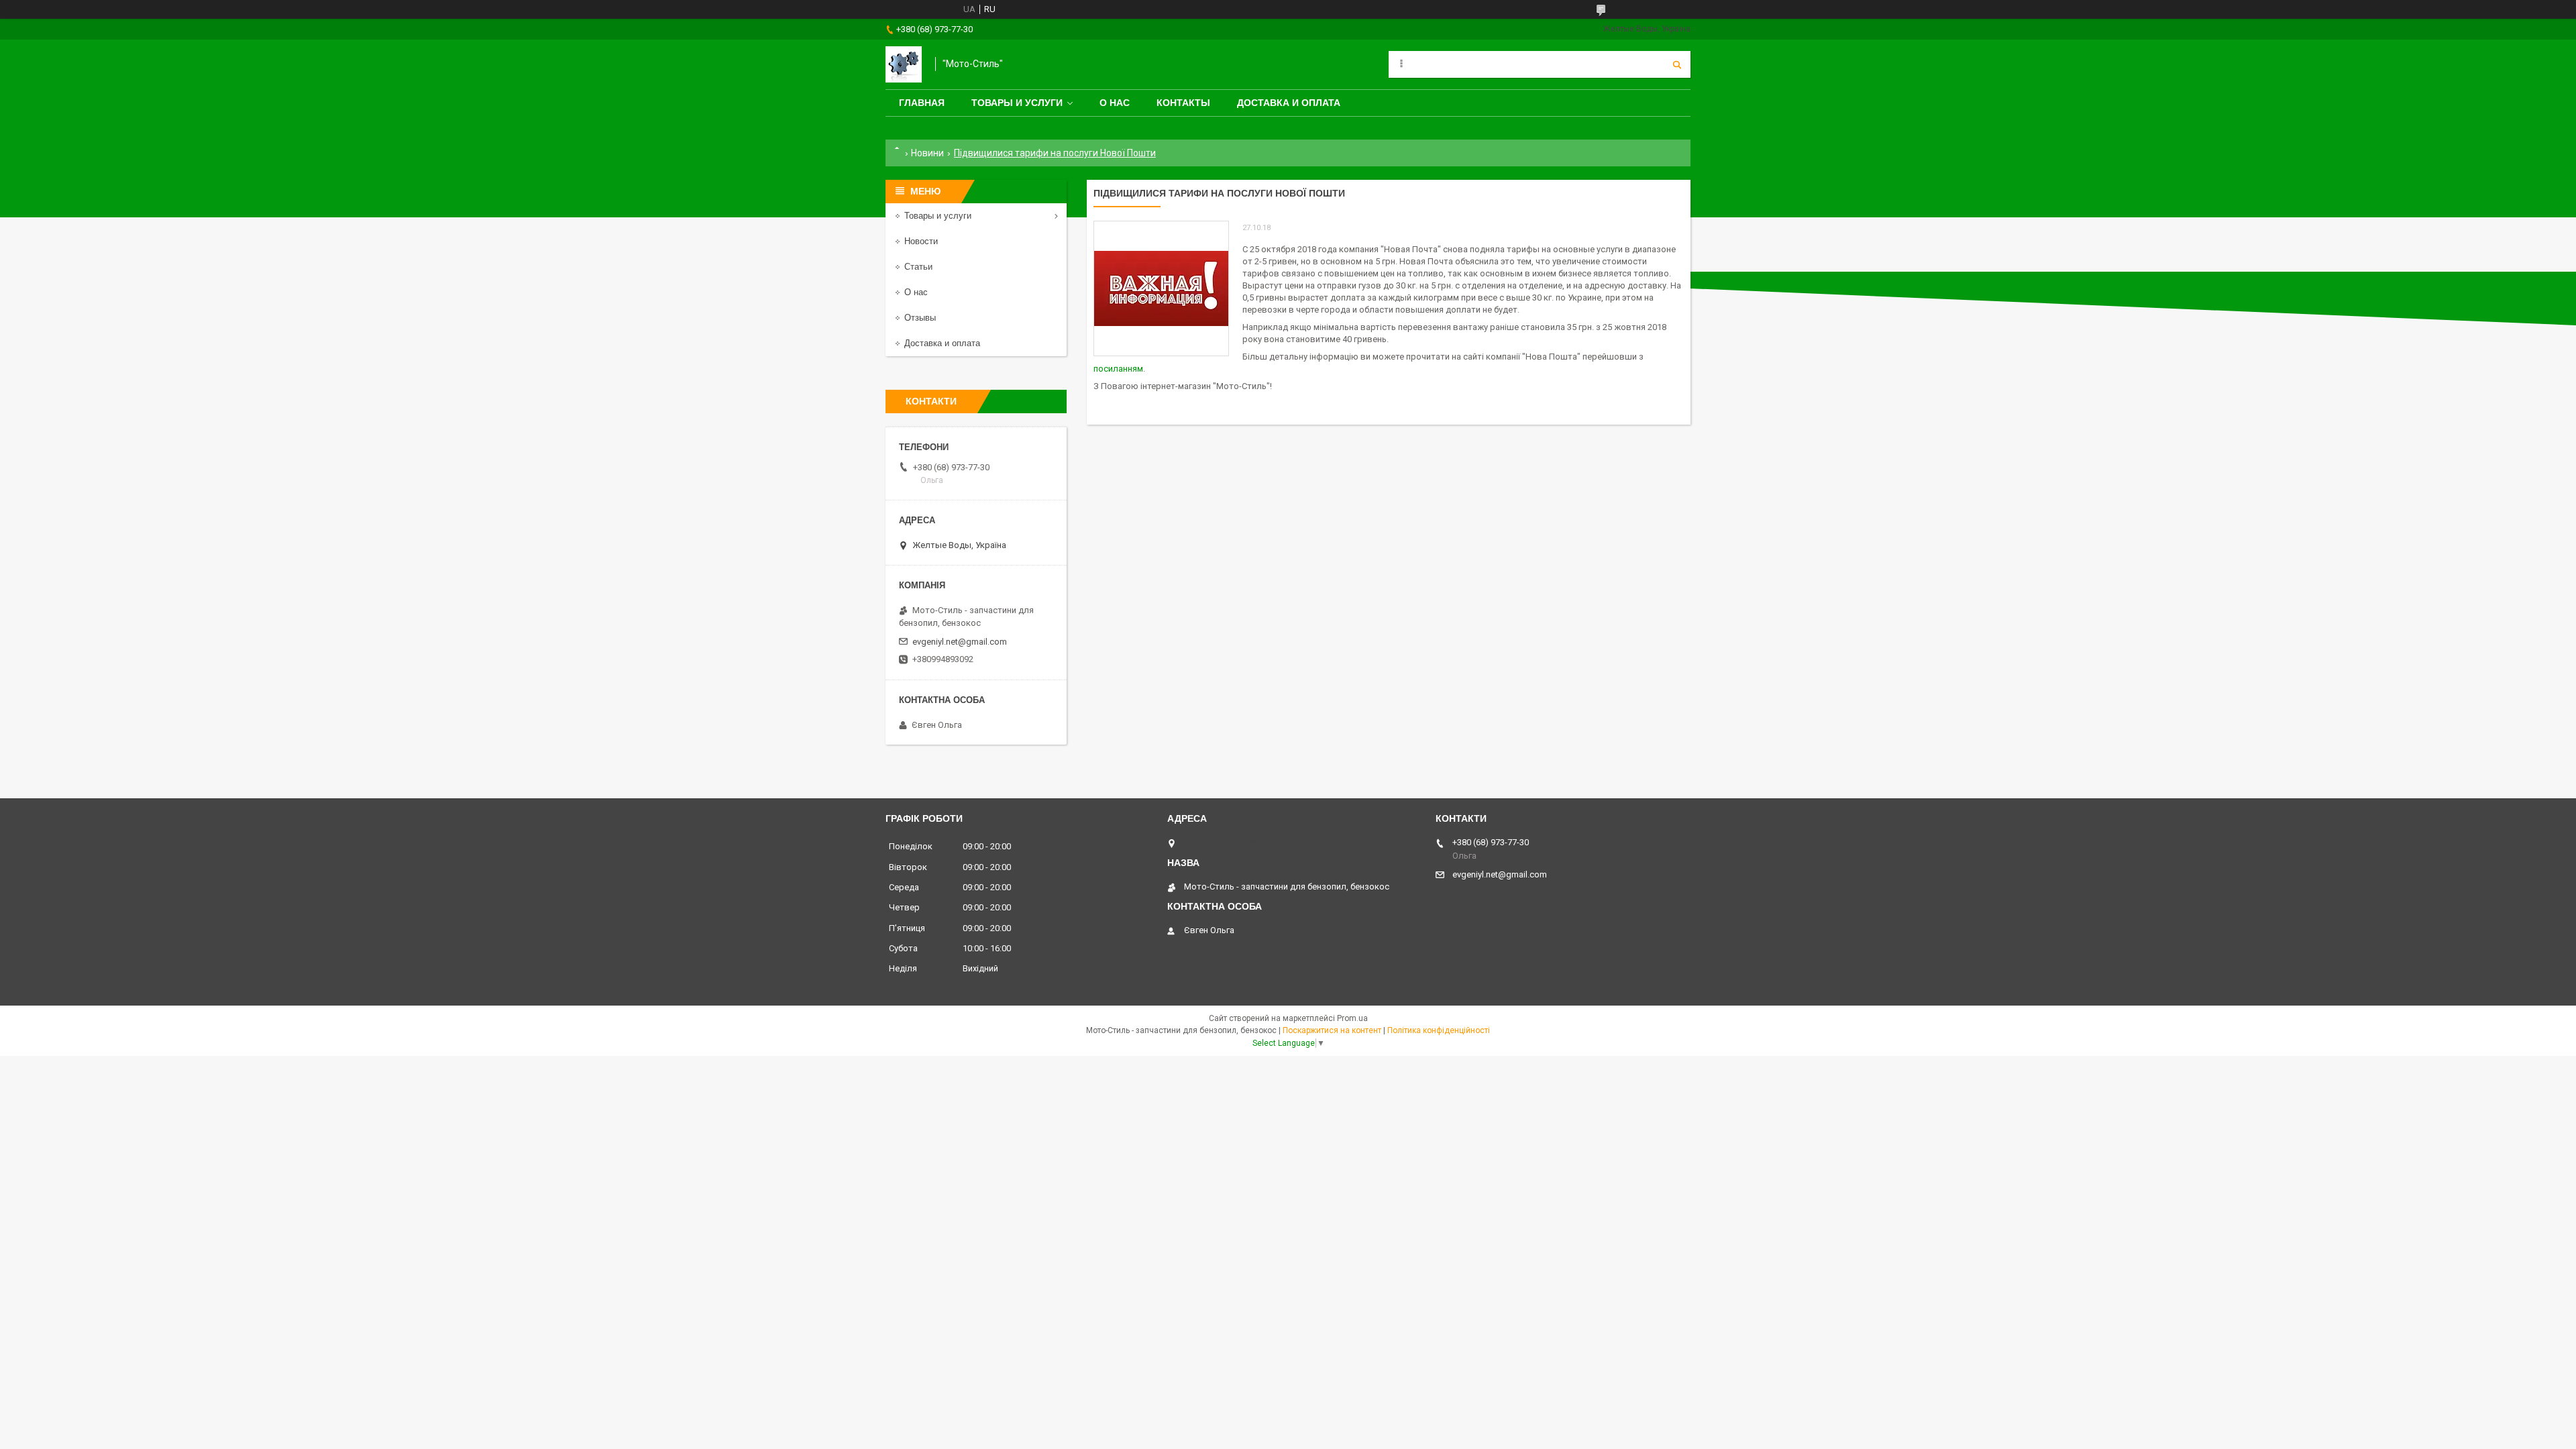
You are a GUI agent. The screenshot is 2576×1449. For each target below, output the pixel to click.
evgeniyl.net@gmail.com (960, 642)
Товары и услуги (1017, 103)
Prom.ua (1352, 1018)
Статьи (918, 267)
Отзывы (920, 318)
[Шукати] (1677, 64)
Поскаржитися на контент (1332, 1030)
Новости (921, 241)
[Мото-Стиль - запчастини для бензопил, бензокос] (904, 64)
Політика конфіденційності (1439, 1030)
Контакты (1183, 103)
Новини (927, 153)
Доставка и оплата (1289, 103)
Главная (922, 103)
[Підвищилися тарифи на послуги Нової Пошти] (1161, 288)
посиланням (1118, 369)
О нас (1115, 103)
